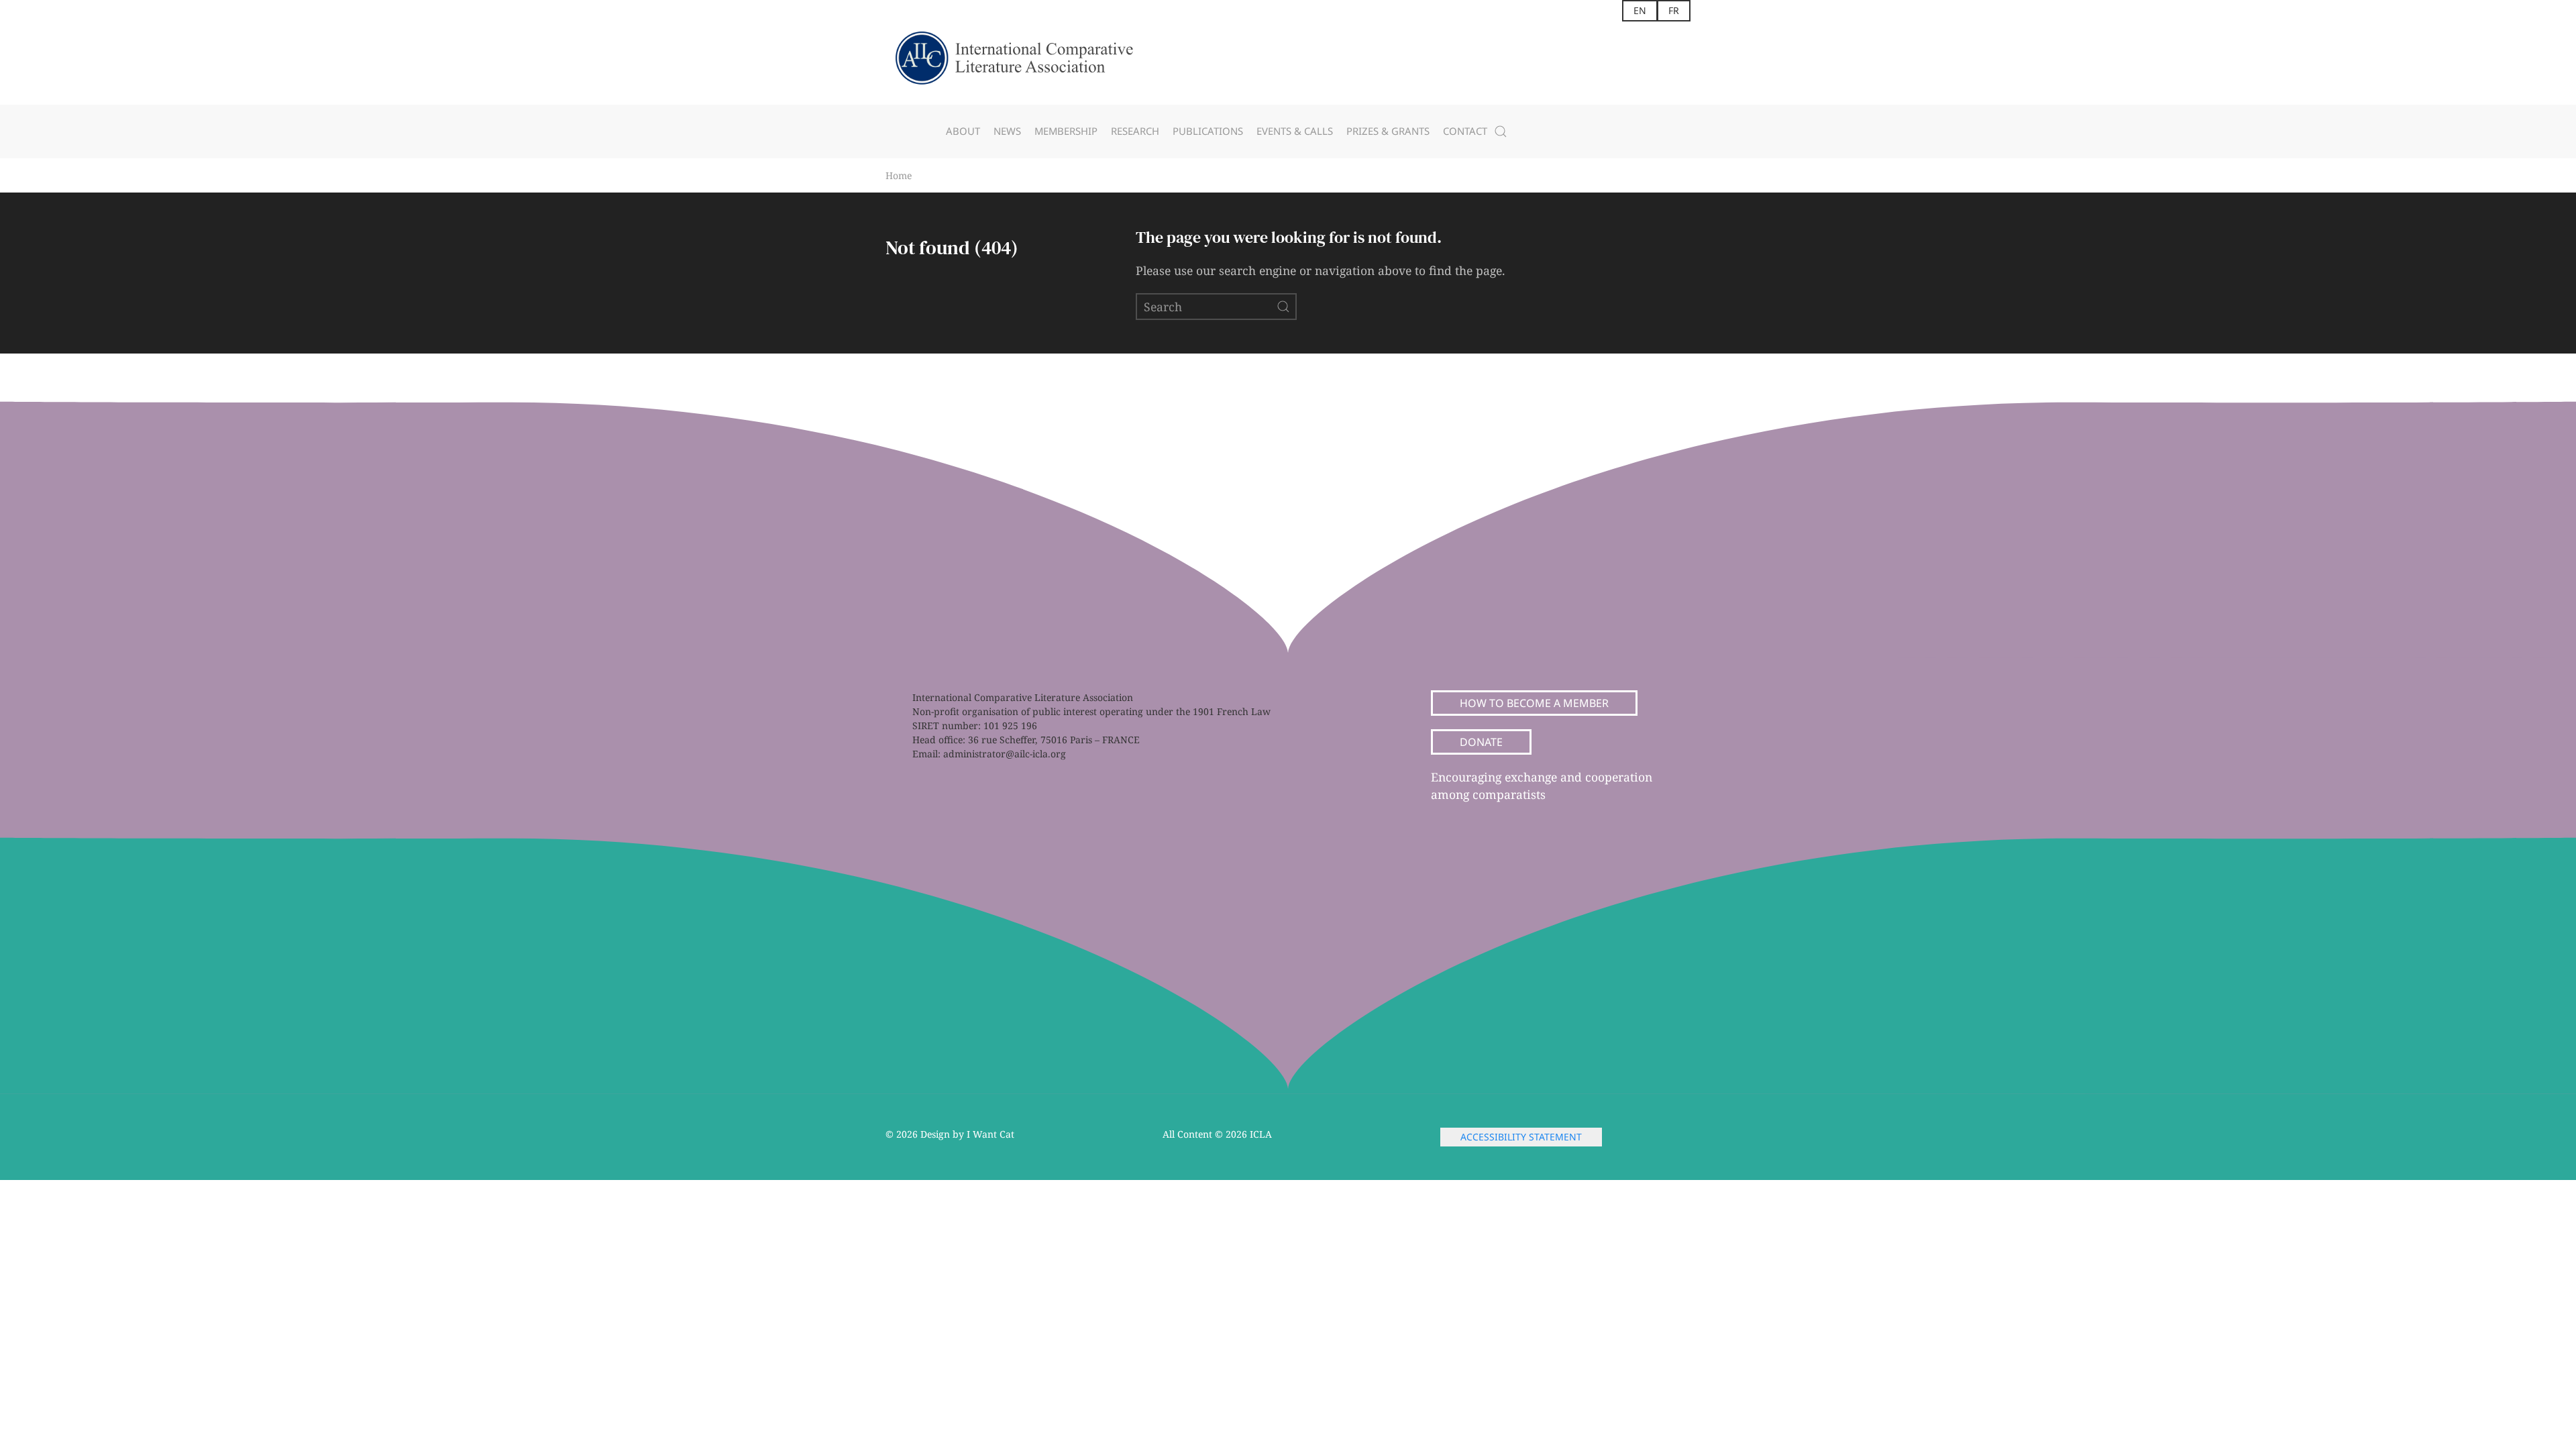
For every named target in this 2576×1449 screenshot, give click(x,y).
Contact (1465, 131)
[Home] (1026, 63)
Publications (1208, 131)
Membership (1066, 131)
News (1007, 131)
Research (1135, 131)
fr (1674, 10)
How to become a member (1534, 703)
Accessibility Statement (1521, 1137)
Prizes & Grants (1388, 131)
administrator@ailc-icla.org (1005, 754)
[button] (1501, 131)
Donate (1481, 742)
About (963, 131)
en (1640, 10)
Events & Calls (1295, 131)
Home (899, 175)
